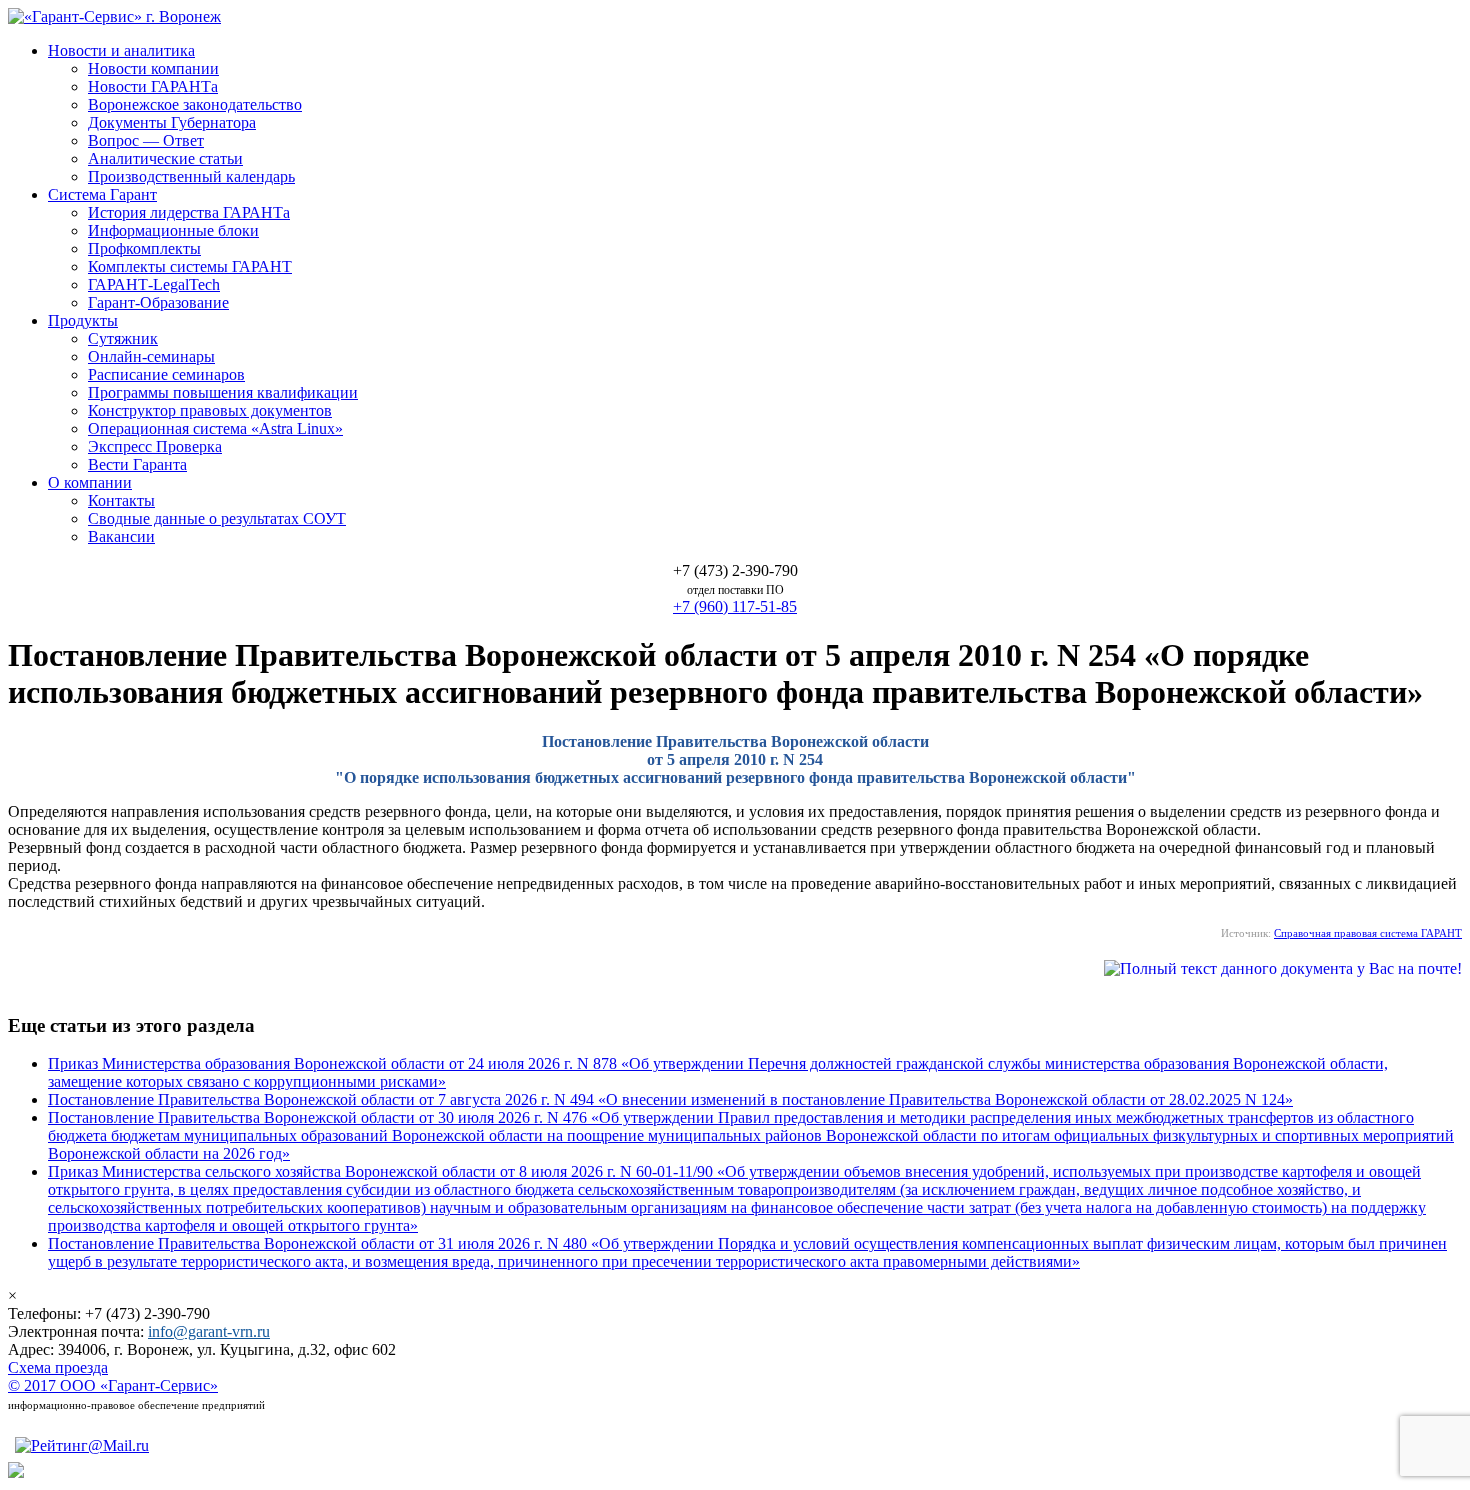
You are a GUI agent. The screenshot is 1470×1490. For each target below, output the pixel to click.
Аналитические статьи (165, 158)
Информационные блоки (173, 230)
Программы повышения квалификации (223, 392)
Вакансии (121, 536)
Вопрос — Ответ (146, 140)
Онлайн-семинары (151, 356)
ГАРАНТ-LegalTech (154, 284)
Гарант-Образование (158, 302)
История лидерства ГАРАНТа (189, 212)
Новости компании (153, 68)
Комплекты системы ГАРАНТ (190, 266)
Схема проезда (58, 1367)
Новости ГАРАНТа (153, 86)
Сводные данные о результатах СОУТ (217, 518)
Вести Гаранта (137, 464)
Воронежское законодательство (195, 104)
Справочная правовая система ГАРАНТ (1368, 933)
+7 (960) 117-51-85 (735, 606)
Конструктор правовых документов (210, 410)
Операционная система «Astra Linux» (215, 428)
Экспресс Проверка (155, 446)
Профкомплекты (144, 248)
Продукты (83, 320)
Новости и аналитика (121, 50)
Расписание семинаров (166, 374)
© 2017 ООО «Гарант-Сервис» (113, 1385)
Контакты (121, 500)
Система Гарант (102, 194)
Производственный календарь (191, 176)
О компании (90, 482)
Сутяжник (123, 338)
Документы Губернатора (172, 122)
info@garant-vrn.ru (209, 1331)
